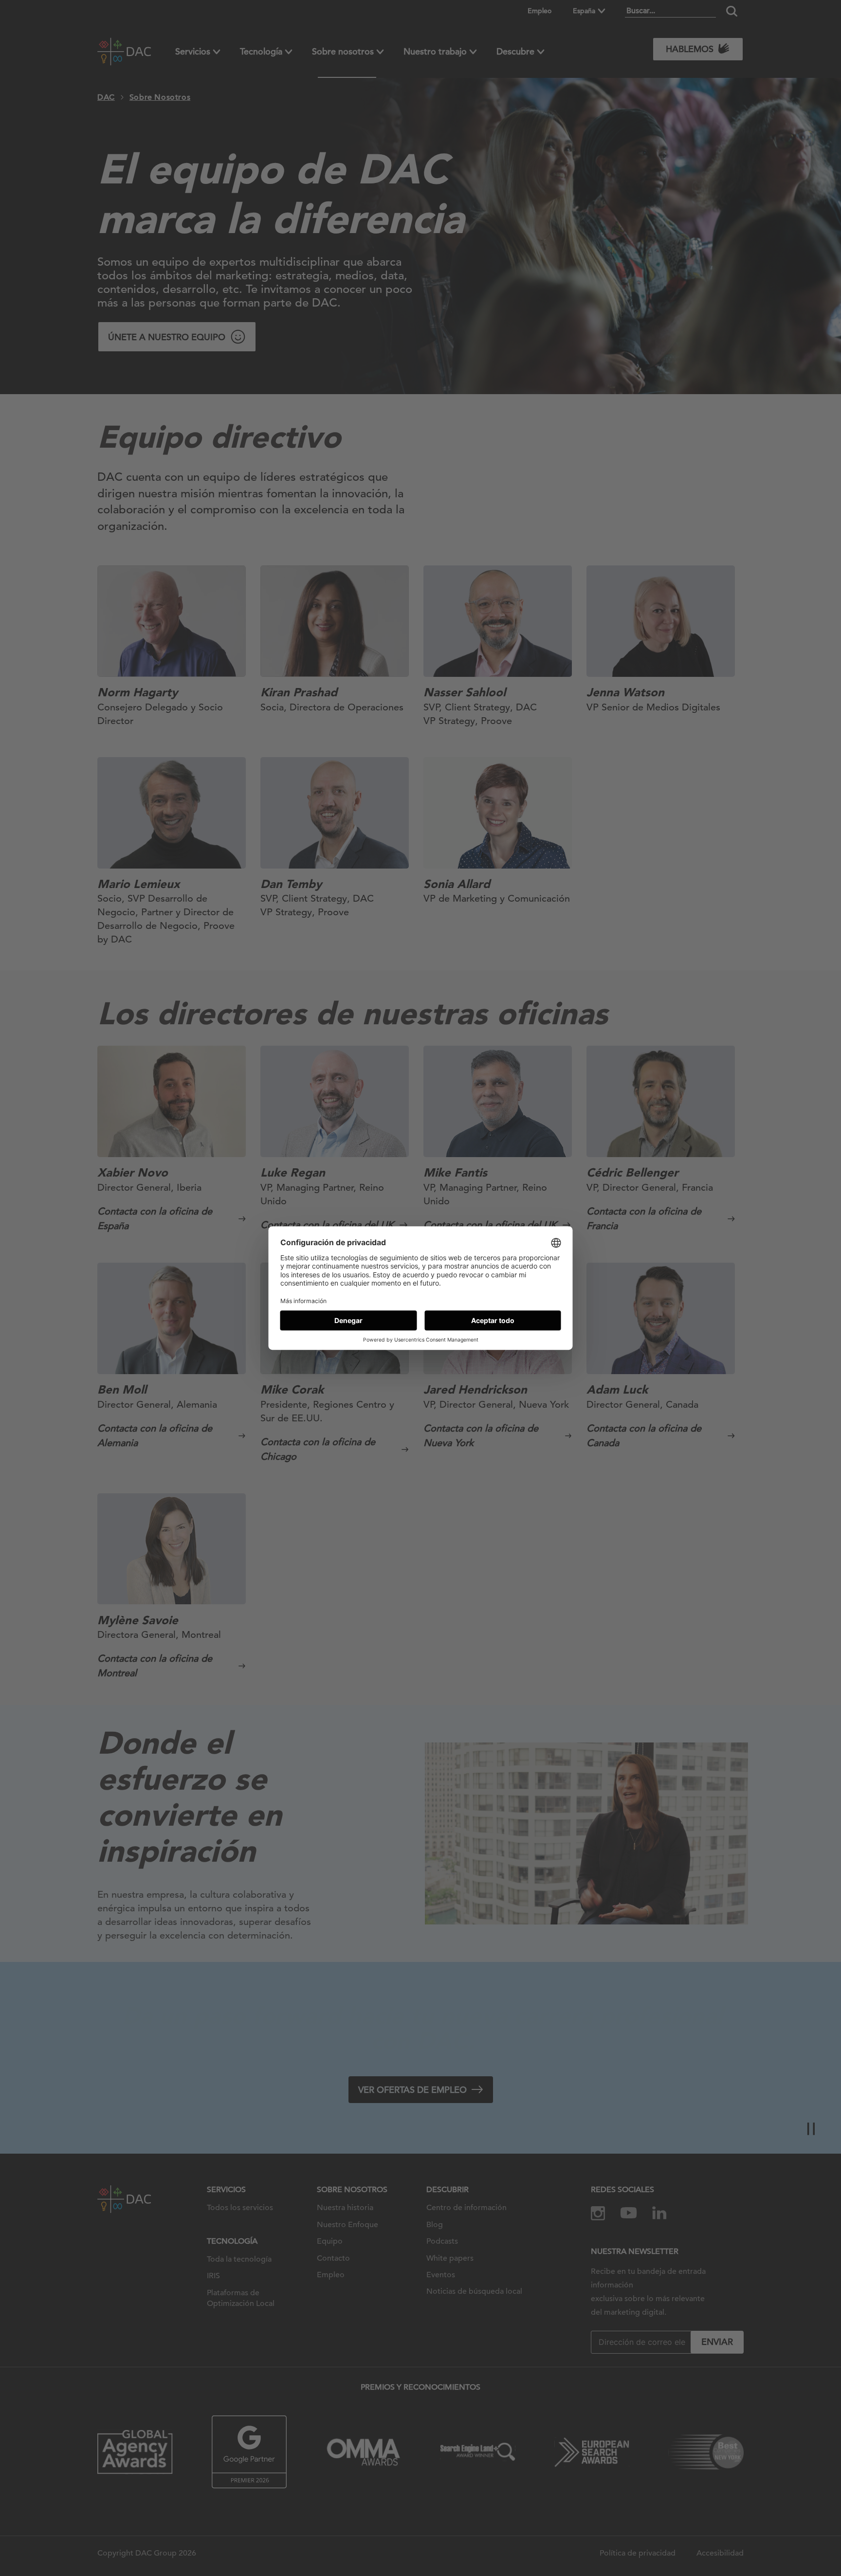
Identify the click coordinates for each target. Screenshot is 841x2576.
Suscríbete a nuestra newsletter (738, 2537)
